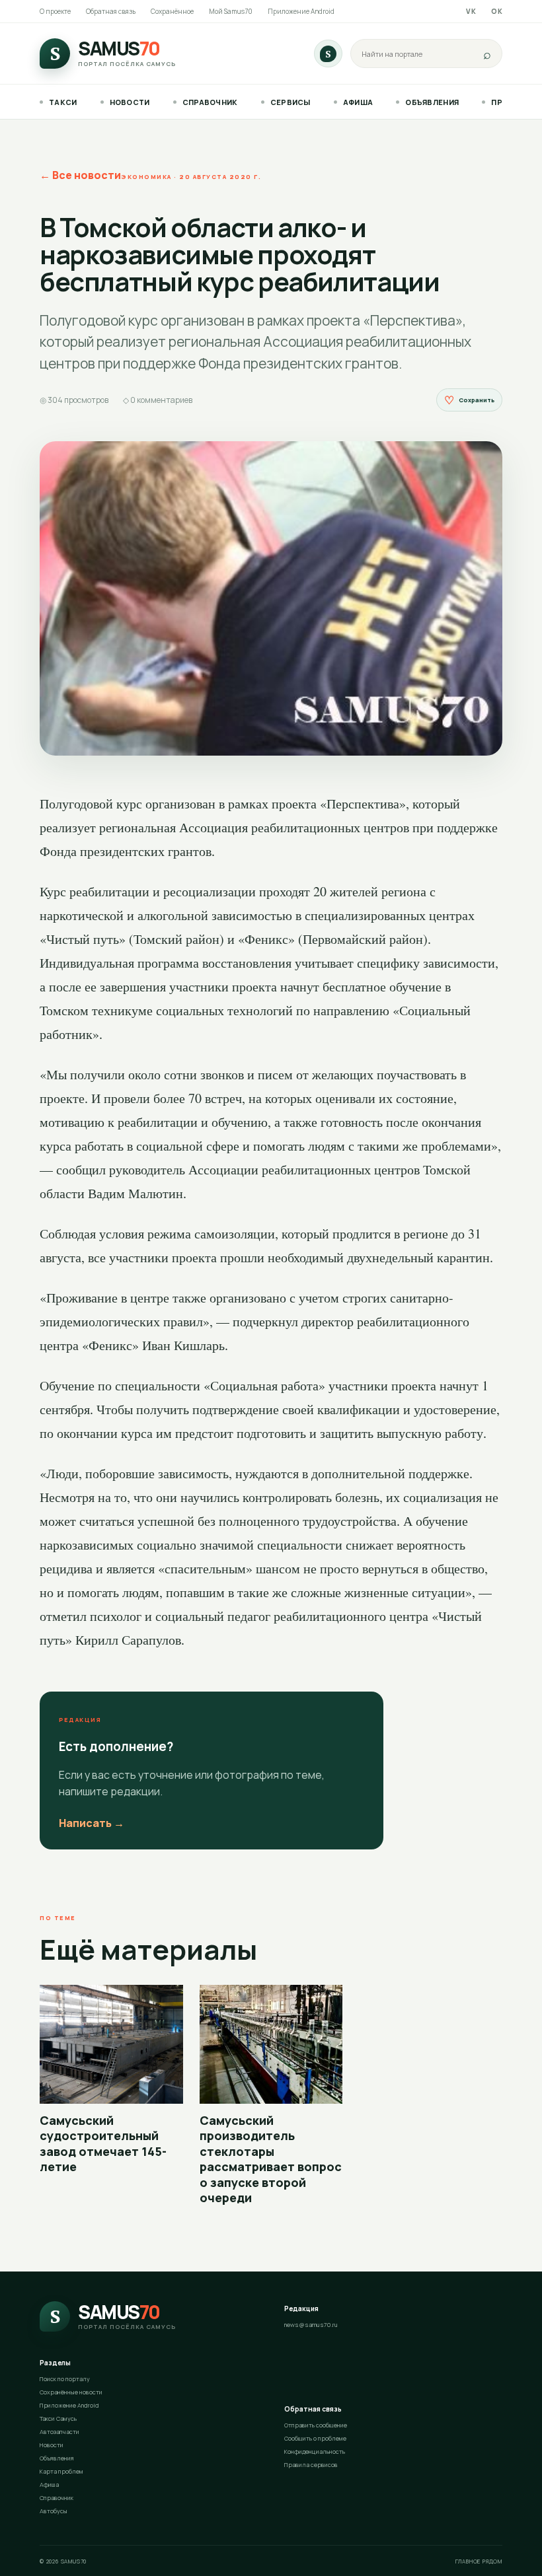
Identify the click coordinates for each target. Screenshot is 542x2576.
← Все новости (80, 175)
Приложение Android (301, 11)
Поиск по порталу (65, 2379)
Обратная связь (111, 11)
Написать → (92, 1823)
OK (497, 11)
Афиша (358, 102)
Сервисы (290, 102)
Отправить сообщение (316, 2425)
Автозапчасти (59, 2432)
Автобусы (54, 2511)
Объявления (432, 102)
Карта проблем (61, 2471)
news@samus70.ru (311, 2325)
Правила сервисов (311, 2465)
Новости (130, 102)
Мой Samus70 (231, 11)
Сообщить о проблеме (315, 2438)
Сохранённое (172, 11)
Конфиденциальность (315, 2451)
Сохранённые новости (71, 2392)
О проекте (55, 11)
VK (471, 11)
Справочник (210, 102)
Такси (63, 102)
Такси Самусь (58, 2418)
